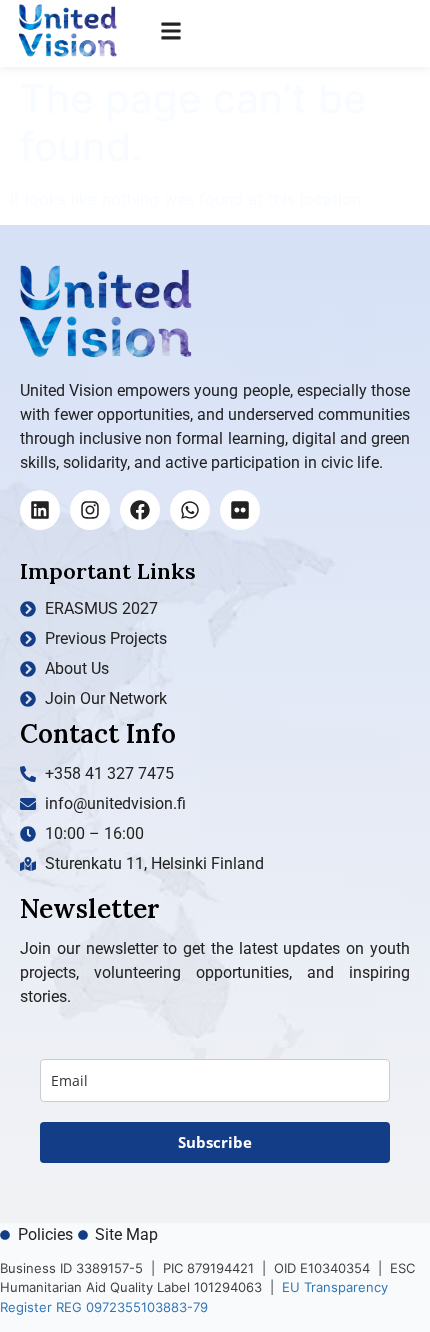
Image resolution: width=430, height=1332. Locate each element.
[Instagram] (90, 510)
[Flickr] (240, 510)
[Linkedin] (40, 510)
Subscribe (215, 1142)
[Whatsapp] (190, 510)
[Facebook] (140, 510)
